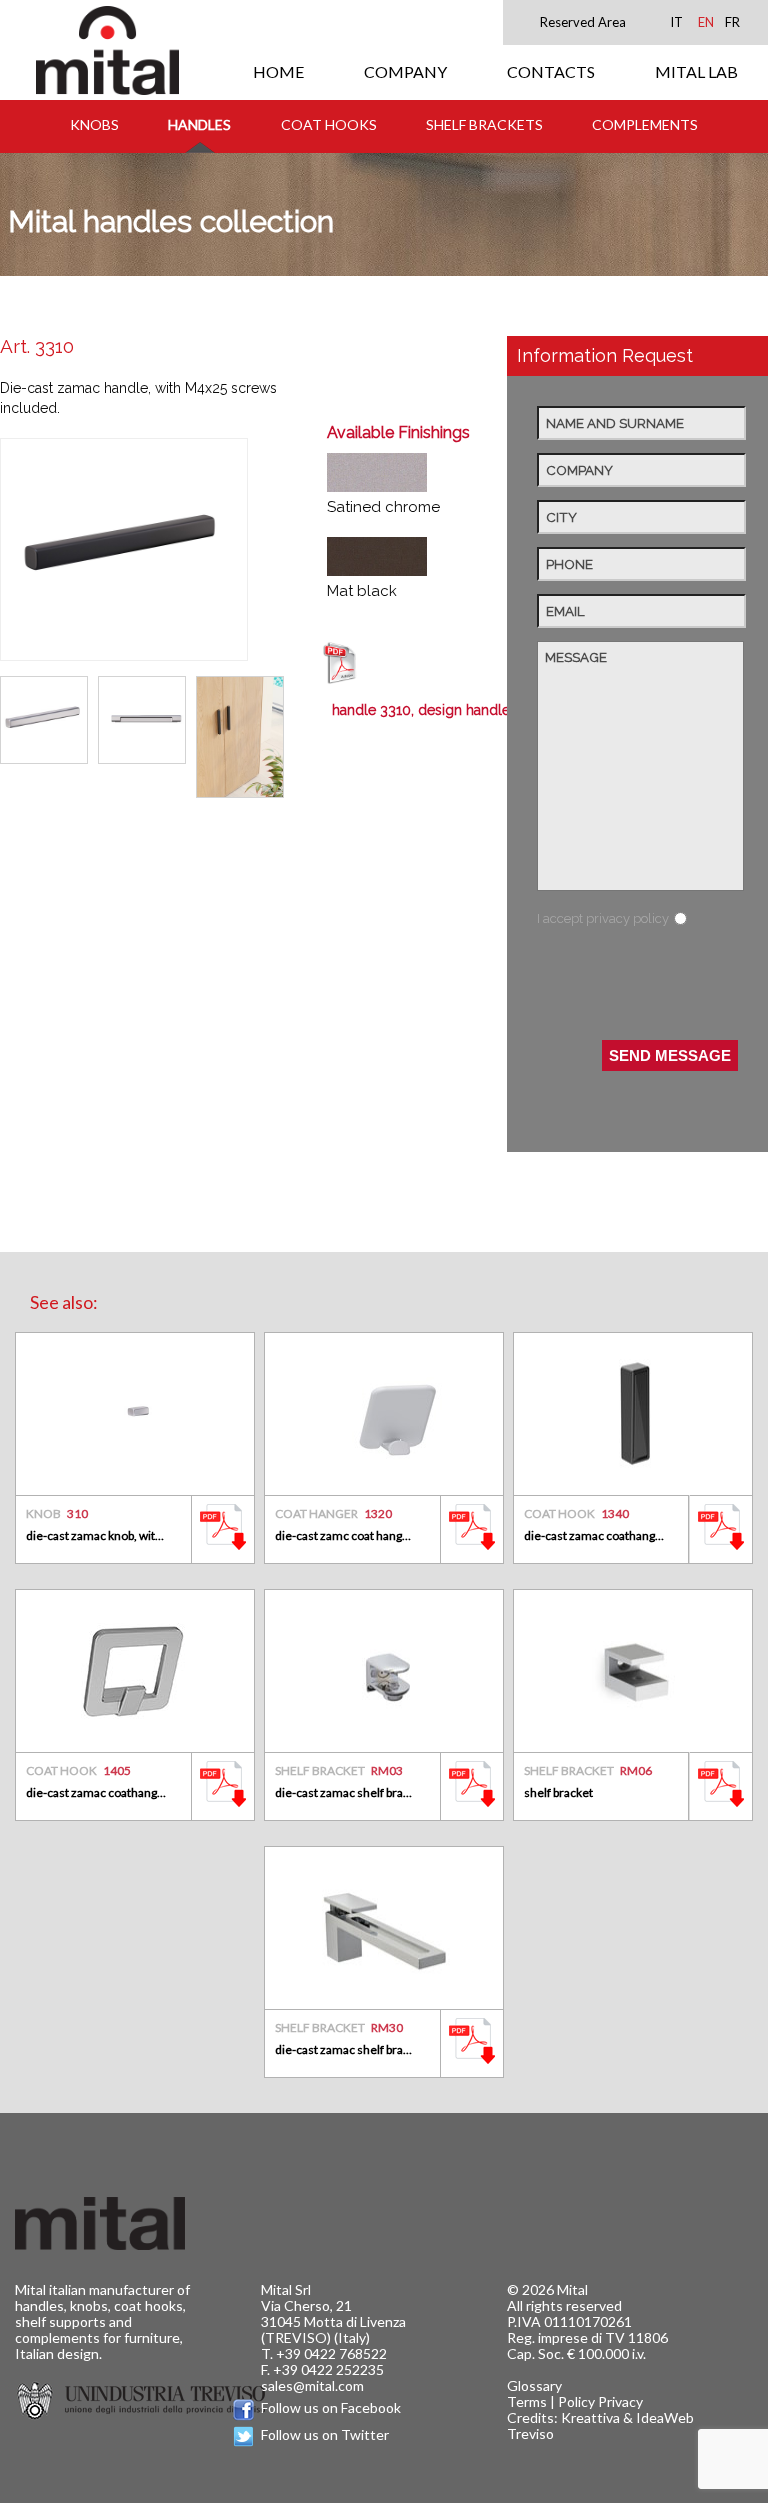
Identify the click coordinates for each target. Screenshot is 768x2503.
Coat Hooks (329, 124)
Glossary (534, 2385)
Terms (527, 2401)
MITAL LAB (696, 71)
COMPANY (405, 71)
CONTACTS (551, 71)
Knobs (94, 124)
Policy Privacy (600, 2401)
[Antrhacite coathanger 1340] (633, 1414)
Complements (645, 124)
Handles (199, 124)
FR (732, 22)
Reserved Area (583, 22)
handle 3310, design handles (424, 710)
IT (676, 22)
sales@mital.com (312, 2385)
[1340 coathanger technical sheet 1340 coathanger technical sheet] (721, 1552)
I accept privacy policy (603, 918)
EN (706, 22)
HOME (278, 71)
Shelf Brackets (484, 124)
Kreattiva (590, 2417)
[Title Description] (223, 1552)
